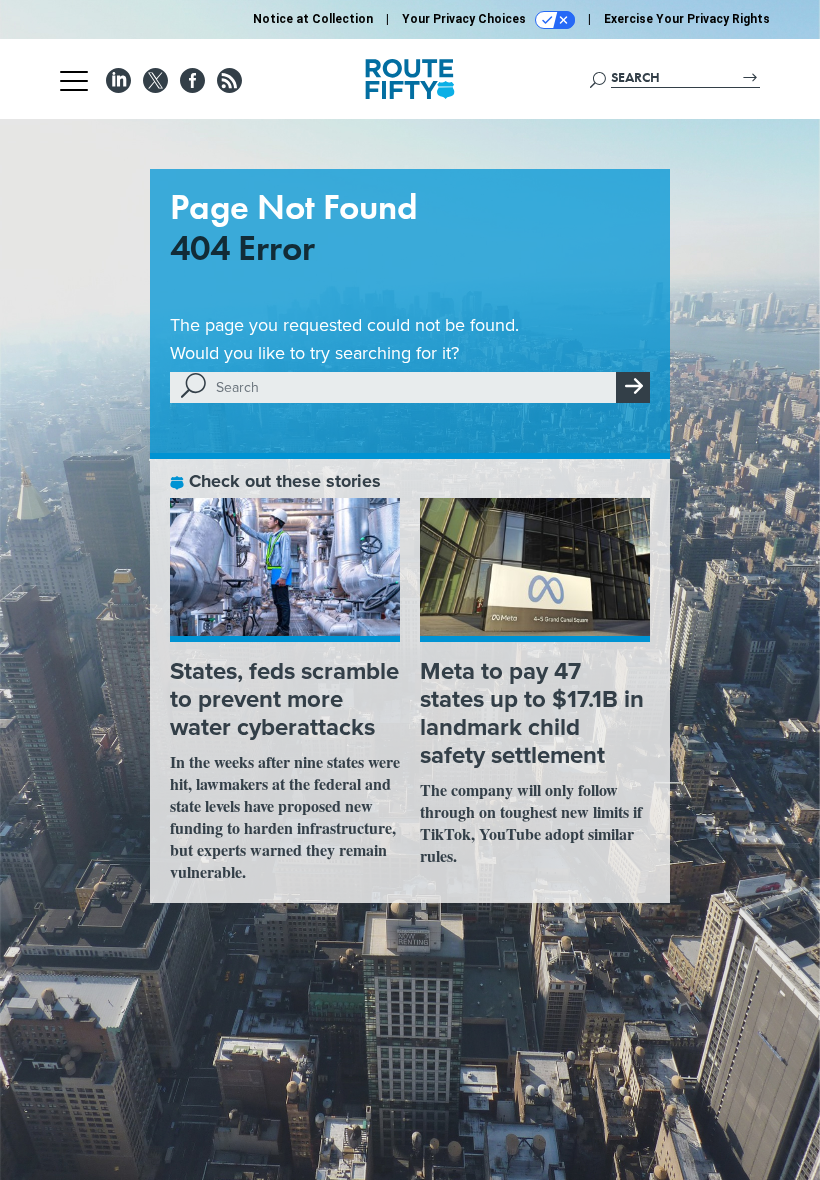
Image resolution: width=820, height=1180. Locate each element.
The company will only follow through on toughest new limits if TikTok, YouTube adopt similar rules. (531, 822)
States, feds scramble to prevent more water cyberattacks (284, 698)
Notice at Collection (313, 19)
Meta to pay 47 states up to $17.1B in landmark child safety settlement (532, 712)
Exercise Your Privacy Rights (687, 19)
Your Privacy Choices (465, 19)
